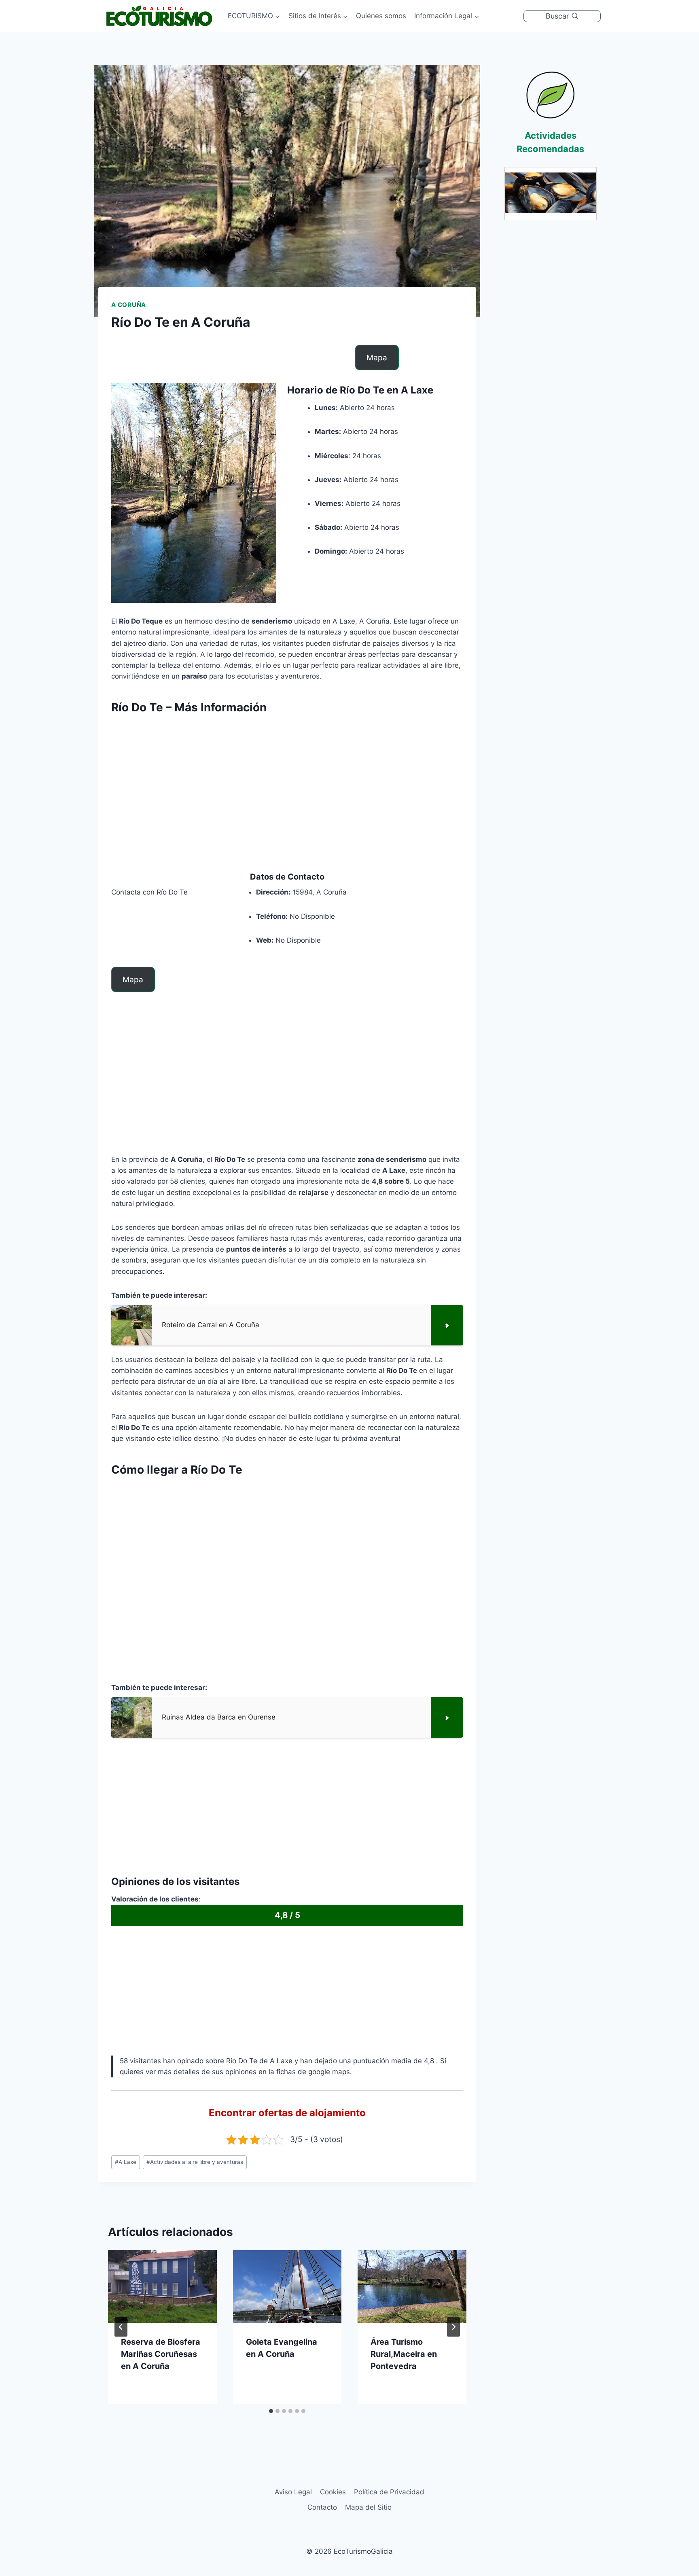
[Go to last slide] (121, 2327)
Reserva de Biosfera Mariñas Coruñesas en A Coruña (161, 2354)
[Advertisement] (287, 778)
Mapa (377, 357)
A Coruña (129, 305)
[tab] (271, 2411)
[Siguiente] (453, 2327)
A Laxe (126, 2162)
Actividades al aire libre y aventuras (195, 2162)
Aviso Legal (293, 2492)
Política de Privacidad (389, 2492)
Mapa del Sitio (368, 2507)
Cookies (333, 2492)
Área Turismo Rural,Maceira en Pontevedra (404, 2354)
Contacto (322, 2507)
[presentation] (162, 2286)
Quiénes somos (381, 16)
